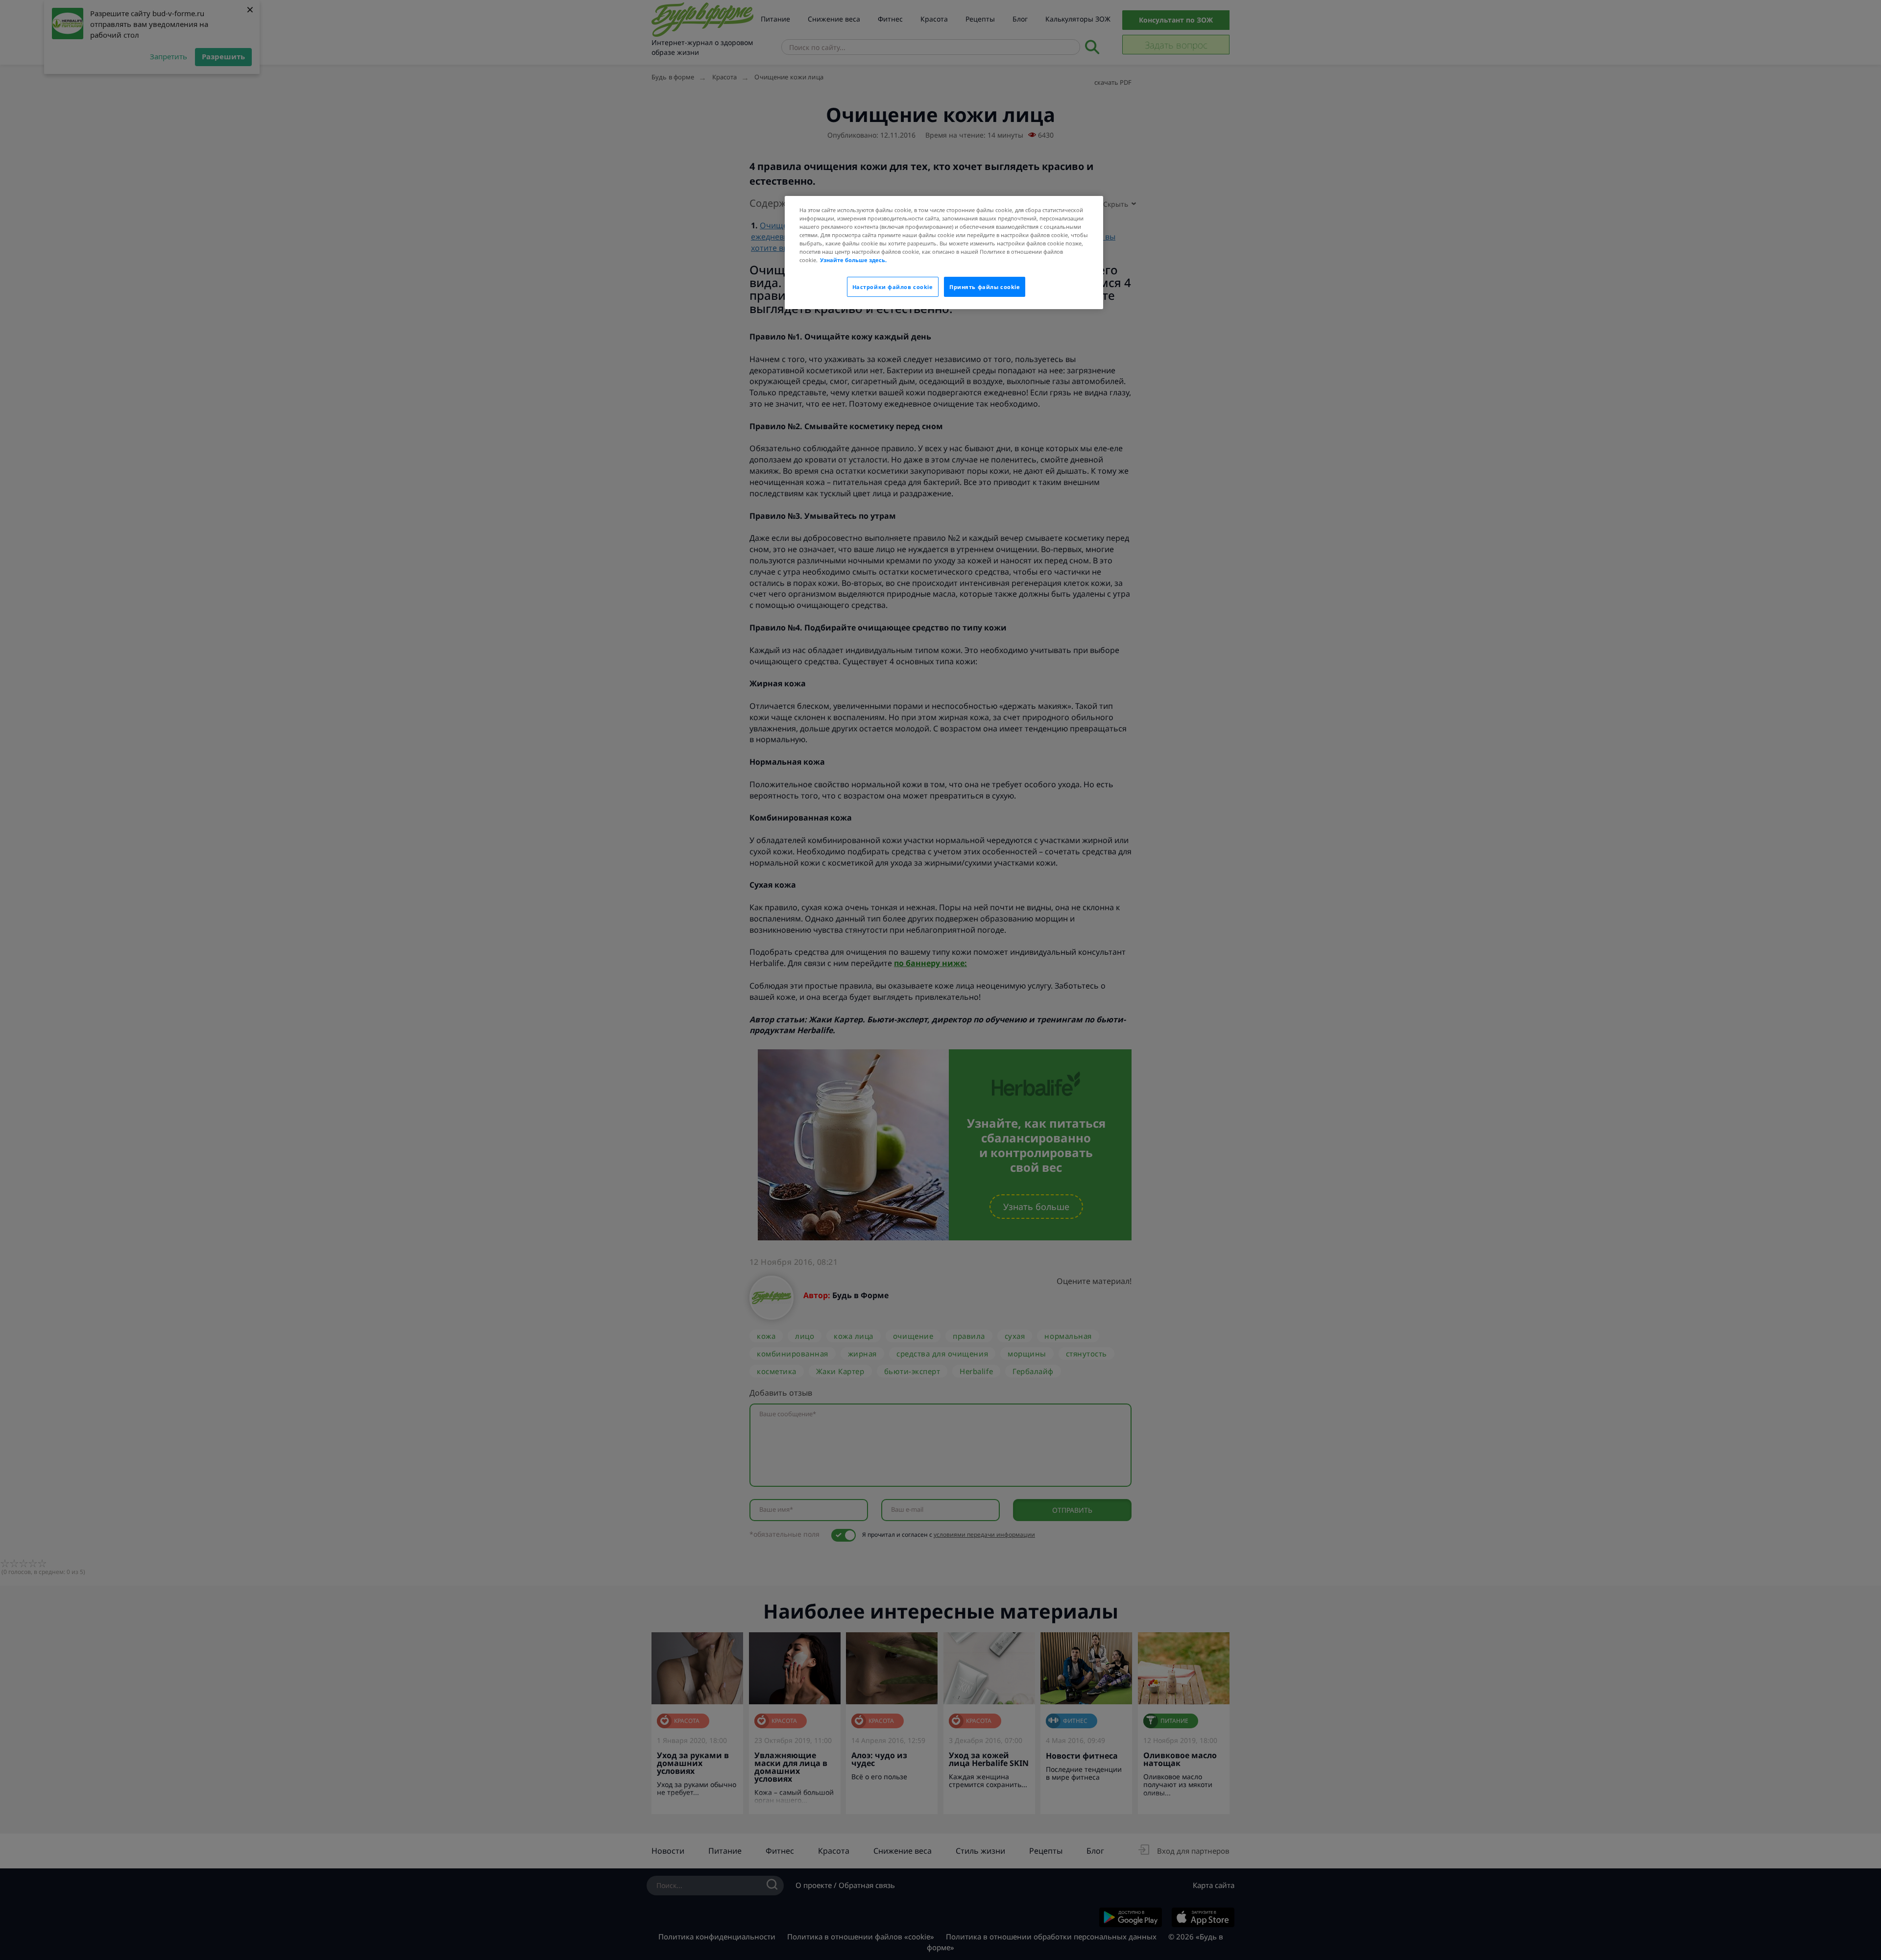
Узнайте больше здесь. (853, 260)
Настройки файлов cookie (893, 287)
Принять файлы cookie (985, 287)
